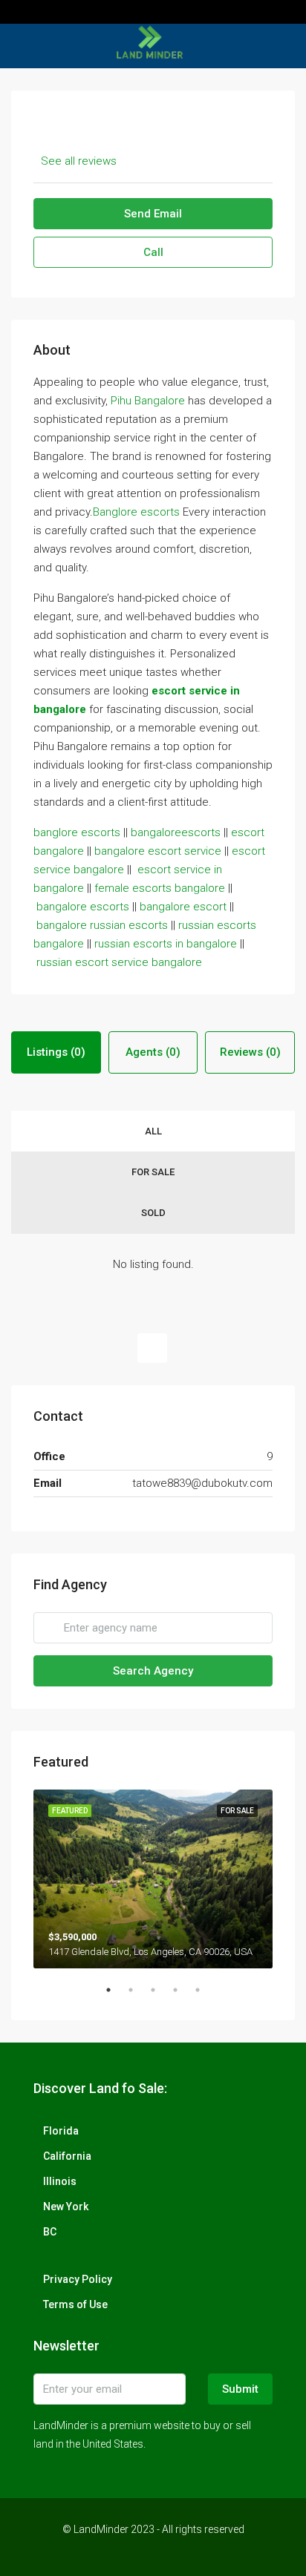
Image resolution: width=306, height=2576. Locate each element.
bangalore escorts (83, 907)
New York (66, 2207)
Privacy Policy (78, 2279)
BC (50, 2232)
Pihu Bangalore (148, 401)
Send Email (153, 214)
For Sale (153, 1172)
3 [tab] (160, 1996)
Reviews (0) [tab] (250, 1052)
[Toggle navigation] (18, 12)
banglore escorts (77, 832)
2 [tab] (138, 1996)
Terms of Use (75, 2304)
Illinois (60, 2181)
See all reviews (79, 161)
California (67, 2156)
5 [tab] (205, 1996)
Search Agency (153, 1671)
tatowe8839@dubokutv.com (202, 1483)
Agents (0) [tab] (153, 1052)
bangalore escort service (158, 851)
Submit (240, 2389)
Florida (61, 2131)
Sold (153, 1213)
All (153, 1131)
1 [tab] (116, 1996)
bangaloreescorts (176, 832)
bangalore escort (183, 907)
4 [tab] (183, 1996)
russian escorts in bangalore (166, 944)
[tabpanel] (153, 1879)
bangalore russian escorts (102, 925)
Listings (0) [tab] (56, 1052)
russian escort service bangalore (119, 962)
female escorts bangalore (160, 888)
